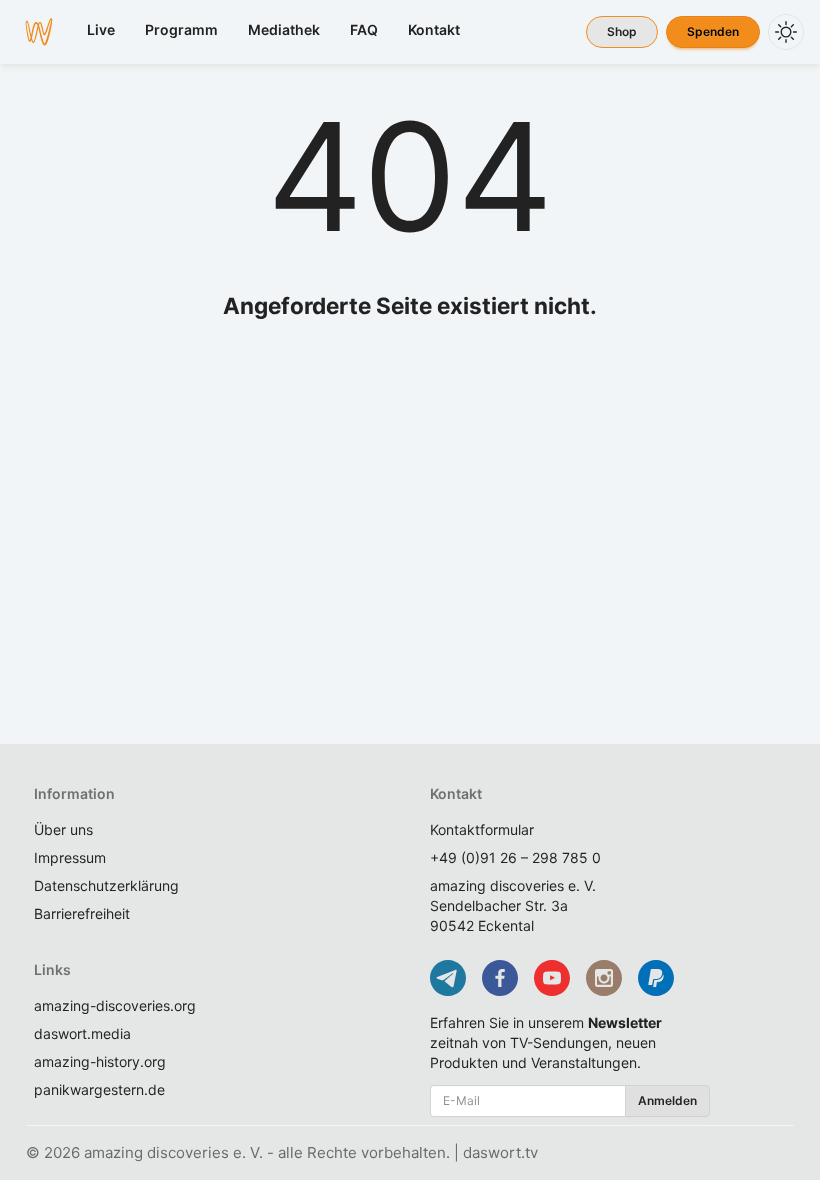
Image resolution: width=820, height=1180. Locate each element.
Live (101, 29)
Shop (622, 31)
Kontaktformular (482, 829)
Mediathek (284, 29)
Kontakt (434, 29)
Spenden (713, 31)
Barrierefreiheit (82, 913)
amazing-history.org (100, 1061)
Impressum (70, 857)
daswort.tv (500, 1152)
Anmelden (667, 1100)
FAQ (364, 29)
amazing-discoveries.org (115, 1005)
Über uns (63, 829)
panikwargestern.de (99, 1089)
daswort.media (82, 1033)
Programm (181, 29)
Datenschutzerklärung (106, 885)
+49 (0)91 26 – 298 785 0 (515, 857)
